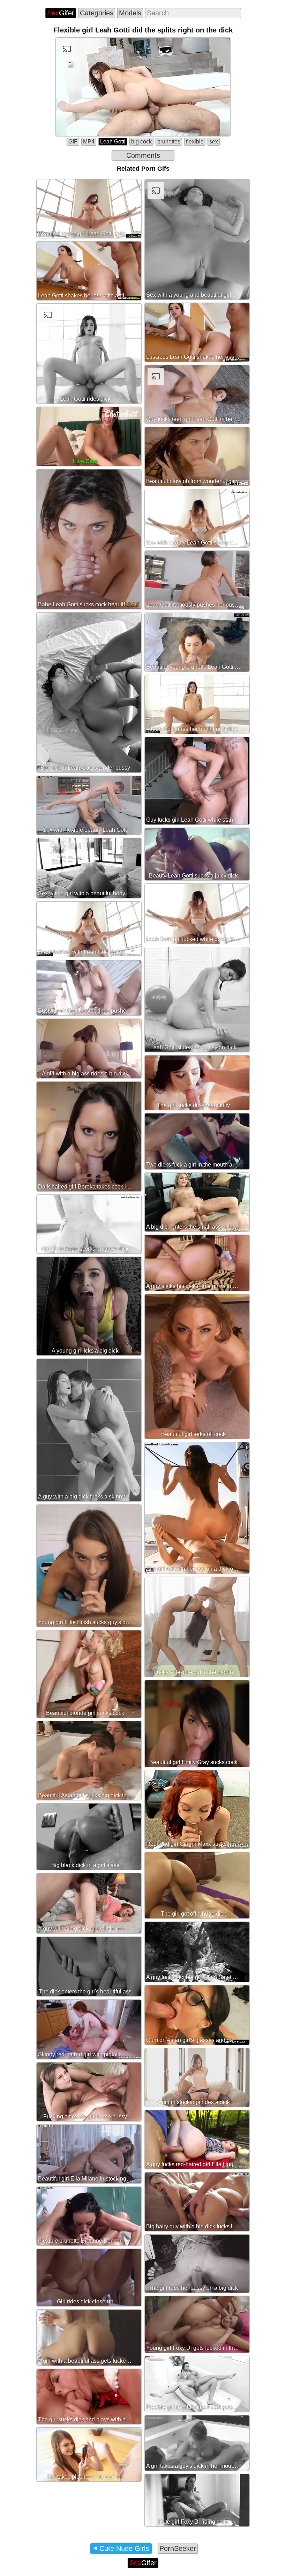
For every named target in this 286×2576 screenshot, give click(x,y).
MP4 (89, 142)
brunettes (169, 142)
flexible (195, 142)
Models (130, 13)
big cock (141, 142)
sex (214, 142)
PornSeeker (178, 2548)
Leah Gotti (113, 142)
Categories (97, 13)
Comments (143, 155)
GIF (73, 142)
